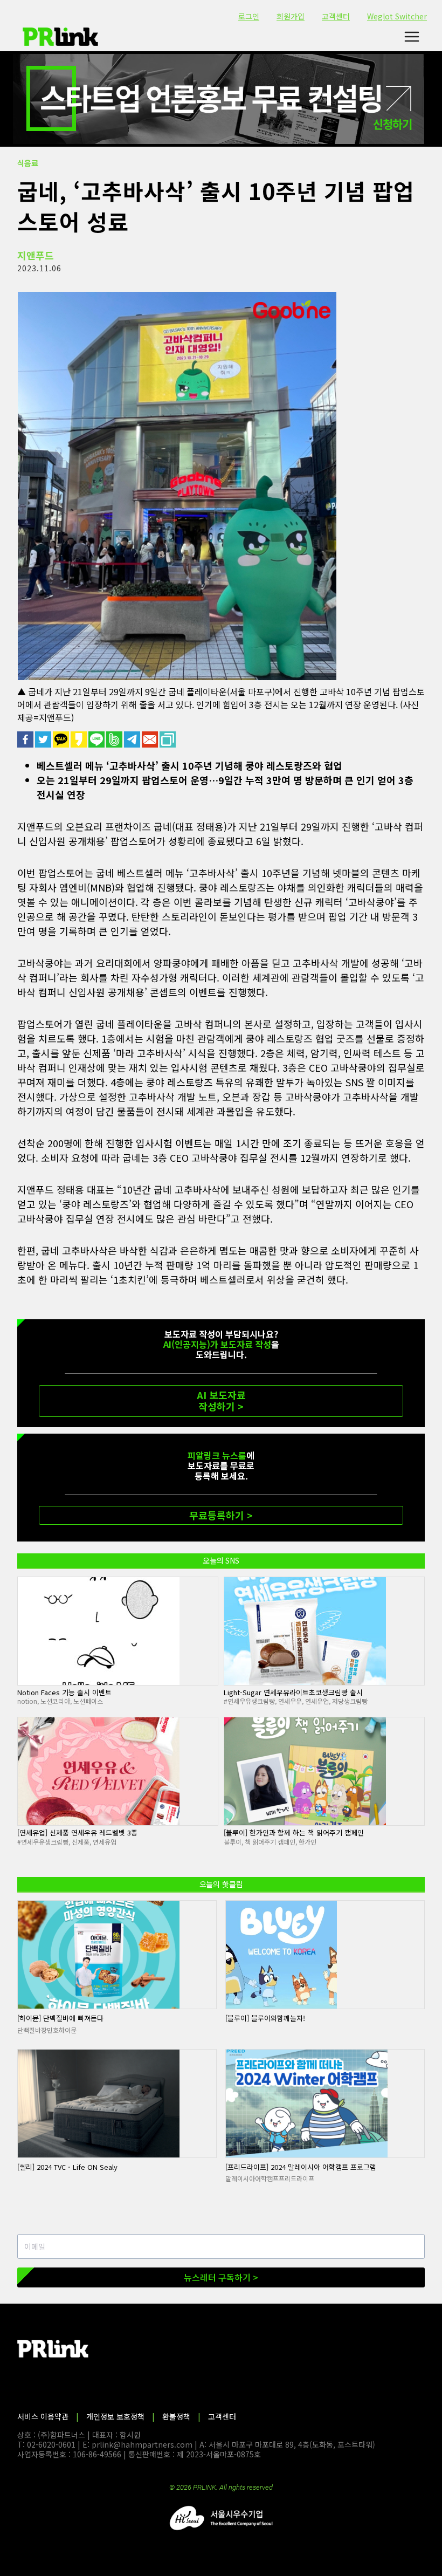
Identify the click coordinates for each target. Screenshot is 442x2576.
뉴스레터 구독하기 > (221, 2277)
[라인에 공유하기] (97, 739)
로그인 (249, 16)
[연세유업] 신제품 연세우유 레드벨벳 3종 (77, 1832)
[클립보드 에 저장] (168, 739)
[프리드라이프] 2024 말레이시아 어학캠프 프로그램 (301, 2167)
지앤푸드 (36, 255)
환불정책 (176, 2416)
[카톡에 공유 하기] (62, 739)
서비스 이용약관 (43, 2416)
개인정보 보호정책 (115, 2416)
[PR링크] (60, 37)
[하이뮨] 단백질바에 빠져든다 (60, 2018)
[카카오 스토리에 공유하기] (80, 739)
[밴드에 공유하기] (115, 739)
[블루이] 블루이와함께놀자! (265, 2018)
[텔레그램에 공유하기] (133, 739)
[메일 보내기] (151, 739)
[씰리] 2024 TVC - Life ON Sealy (67, 2167)
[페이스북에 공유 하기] (26, 739)
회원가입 (291, 16)
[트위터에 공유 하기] (44, 739)
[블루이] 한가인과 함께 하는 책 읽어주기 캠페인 (294, 1832)
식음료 (28, 163)
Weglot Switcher (397, 16)
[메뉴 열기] (412, 37)
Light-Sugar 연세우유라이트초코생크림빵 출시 (293, 1692)
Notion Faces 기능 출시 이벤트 (64, 1692)
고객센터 (336, 16)
